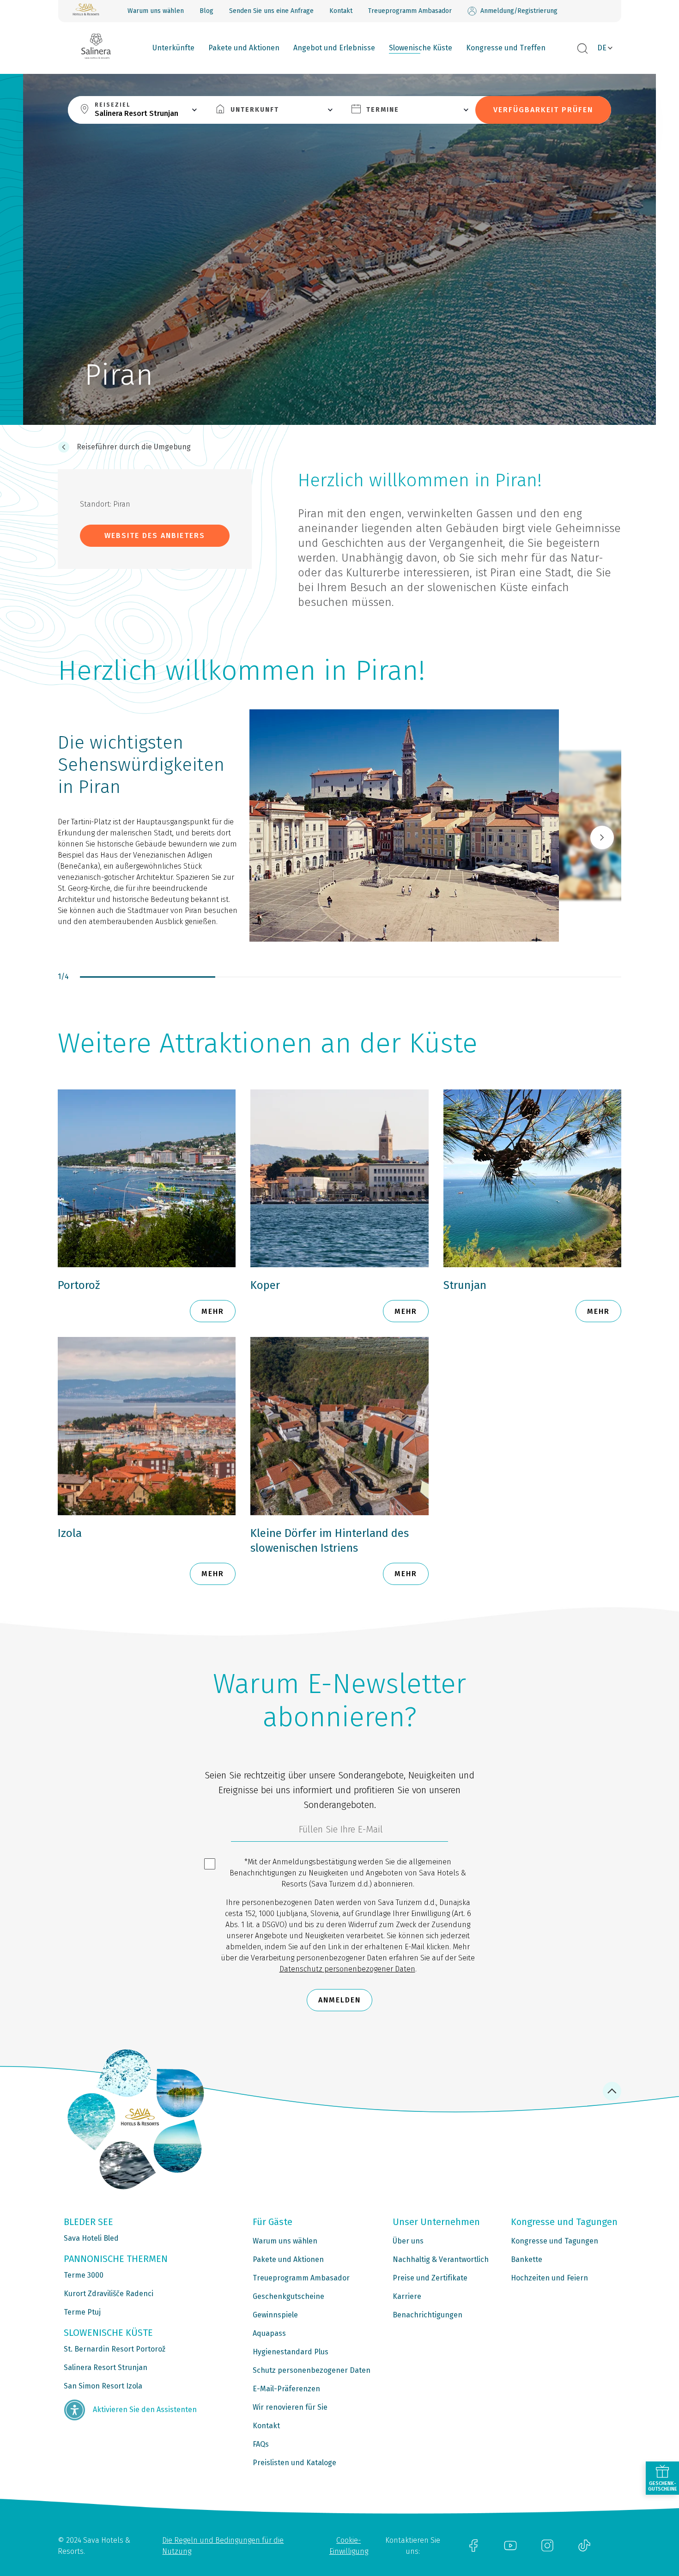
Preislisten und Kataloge (294, 2463)
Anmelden (339, 2000)
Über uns (408, 2241)
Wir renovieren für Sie (290, 2407)
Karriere (407, 2296)
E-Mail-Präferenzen (286, 2389)
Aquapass (269, 2333)
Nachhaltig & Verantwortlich (441, 2259)
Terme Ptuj (82, 2312)
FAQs (261, 2444)
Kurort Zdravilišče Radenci (109, 2294)
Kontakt (341, 11)
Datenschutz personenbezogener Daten (347, 1969)
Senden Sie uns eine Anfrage (271, 11)
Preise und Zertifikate (430, 2278)
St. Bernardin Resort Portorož (115, 2349)
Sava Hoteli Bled (91, 2238)
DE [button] (602, 48)
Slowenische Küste (421, 48)
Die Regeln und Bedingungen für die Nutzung (223, 2546)
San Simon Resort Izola (103, 2386)
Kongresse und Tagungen (555, 2241)
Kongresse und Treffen (506, 48)
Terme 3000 (84, 2275)
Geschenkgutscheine (288, 2296)
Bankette (527, 2259)
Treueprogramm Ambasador (410, 11)
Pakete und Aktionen (244, 48)
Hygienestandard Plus (291, 2352)
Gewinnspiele (275, 2315)
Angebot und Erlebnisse (334, 48)
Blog (206, 11)
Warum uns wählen (156, 11)
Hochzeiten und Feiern (549, 2278)
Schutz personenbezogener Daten (312, 2370)
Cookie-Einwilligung (349, 2546)
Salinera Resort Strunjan (106, 2367)
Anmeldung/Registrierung (519, 11)
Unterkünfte (173, 48)
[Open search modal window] (582, 49)
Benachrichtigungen (427, 2315)
